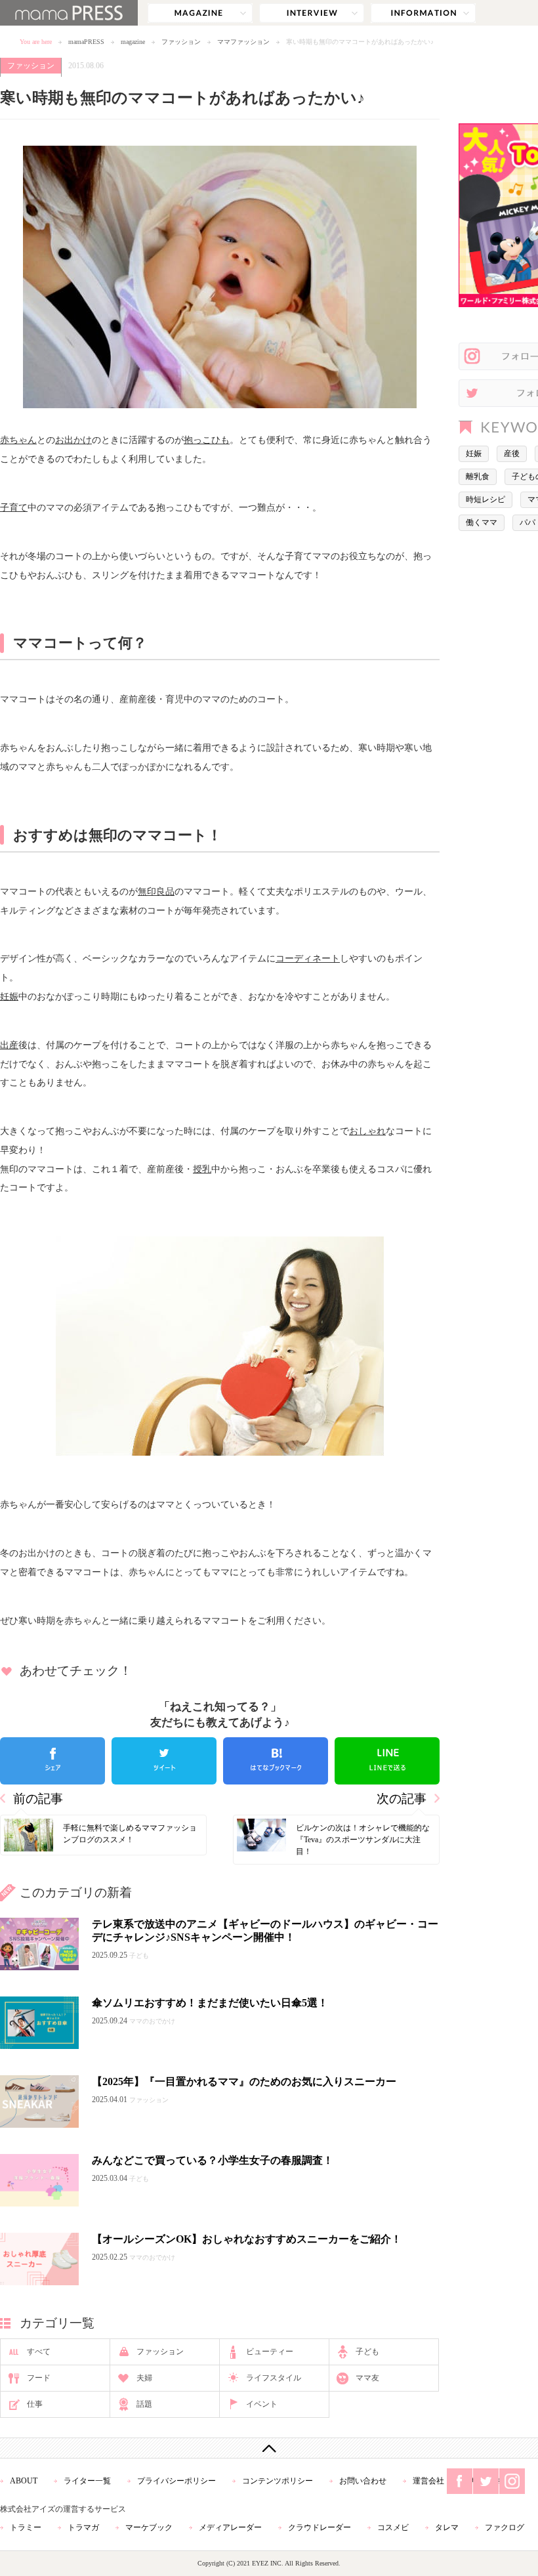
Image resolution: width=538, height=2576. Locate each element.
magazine (200, 13)
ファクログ (505, 2527)
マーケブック (149, 2527)
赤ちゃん (18, 440)
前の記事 (38, 1799)
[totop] (269, 2448)
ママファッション (243, 42)
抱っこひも (207, 440)
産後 (512, 454)
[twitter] (164, 1761)
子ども (367, 2352)
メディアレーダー (230, 2527)
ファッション (181, 42)
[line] (387, 1761)
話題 (144, 2404)
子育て (14, 507)
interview (312, 13)
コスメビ (393, 2527)
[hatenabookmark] (276, 1761)
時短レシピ (486, 499)
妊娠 (9, 996)
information (423, 13)
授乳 (202, 1169)
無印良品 (156, 891)
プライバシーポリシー (176, 2481)
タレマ (447, 2527)
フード (39, 2378)
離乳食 (478, 476)
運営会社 (428, 2481)
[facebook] (52, 1761)
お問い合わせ (363, 2481)
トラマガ (83, 2527)
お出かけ (73, 440)
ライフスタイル (274, 2378)
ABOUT (24, 2481)
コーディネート (308, 958)
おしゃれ (367, 1131)
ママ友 (367, 2378)
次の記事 (402, 1799)
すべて (39, 2352)
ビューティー (270, 2352)
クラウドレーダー (320, 2527)
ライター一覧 (87, 2481)
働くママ (482, 522)
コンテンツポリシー (278, 2481)
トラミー (26, 2527)
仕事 (35, 2404)
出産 (9, 1045)
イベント (262, 2404)
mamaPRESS (86, 42)
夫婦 (144, 2378)
